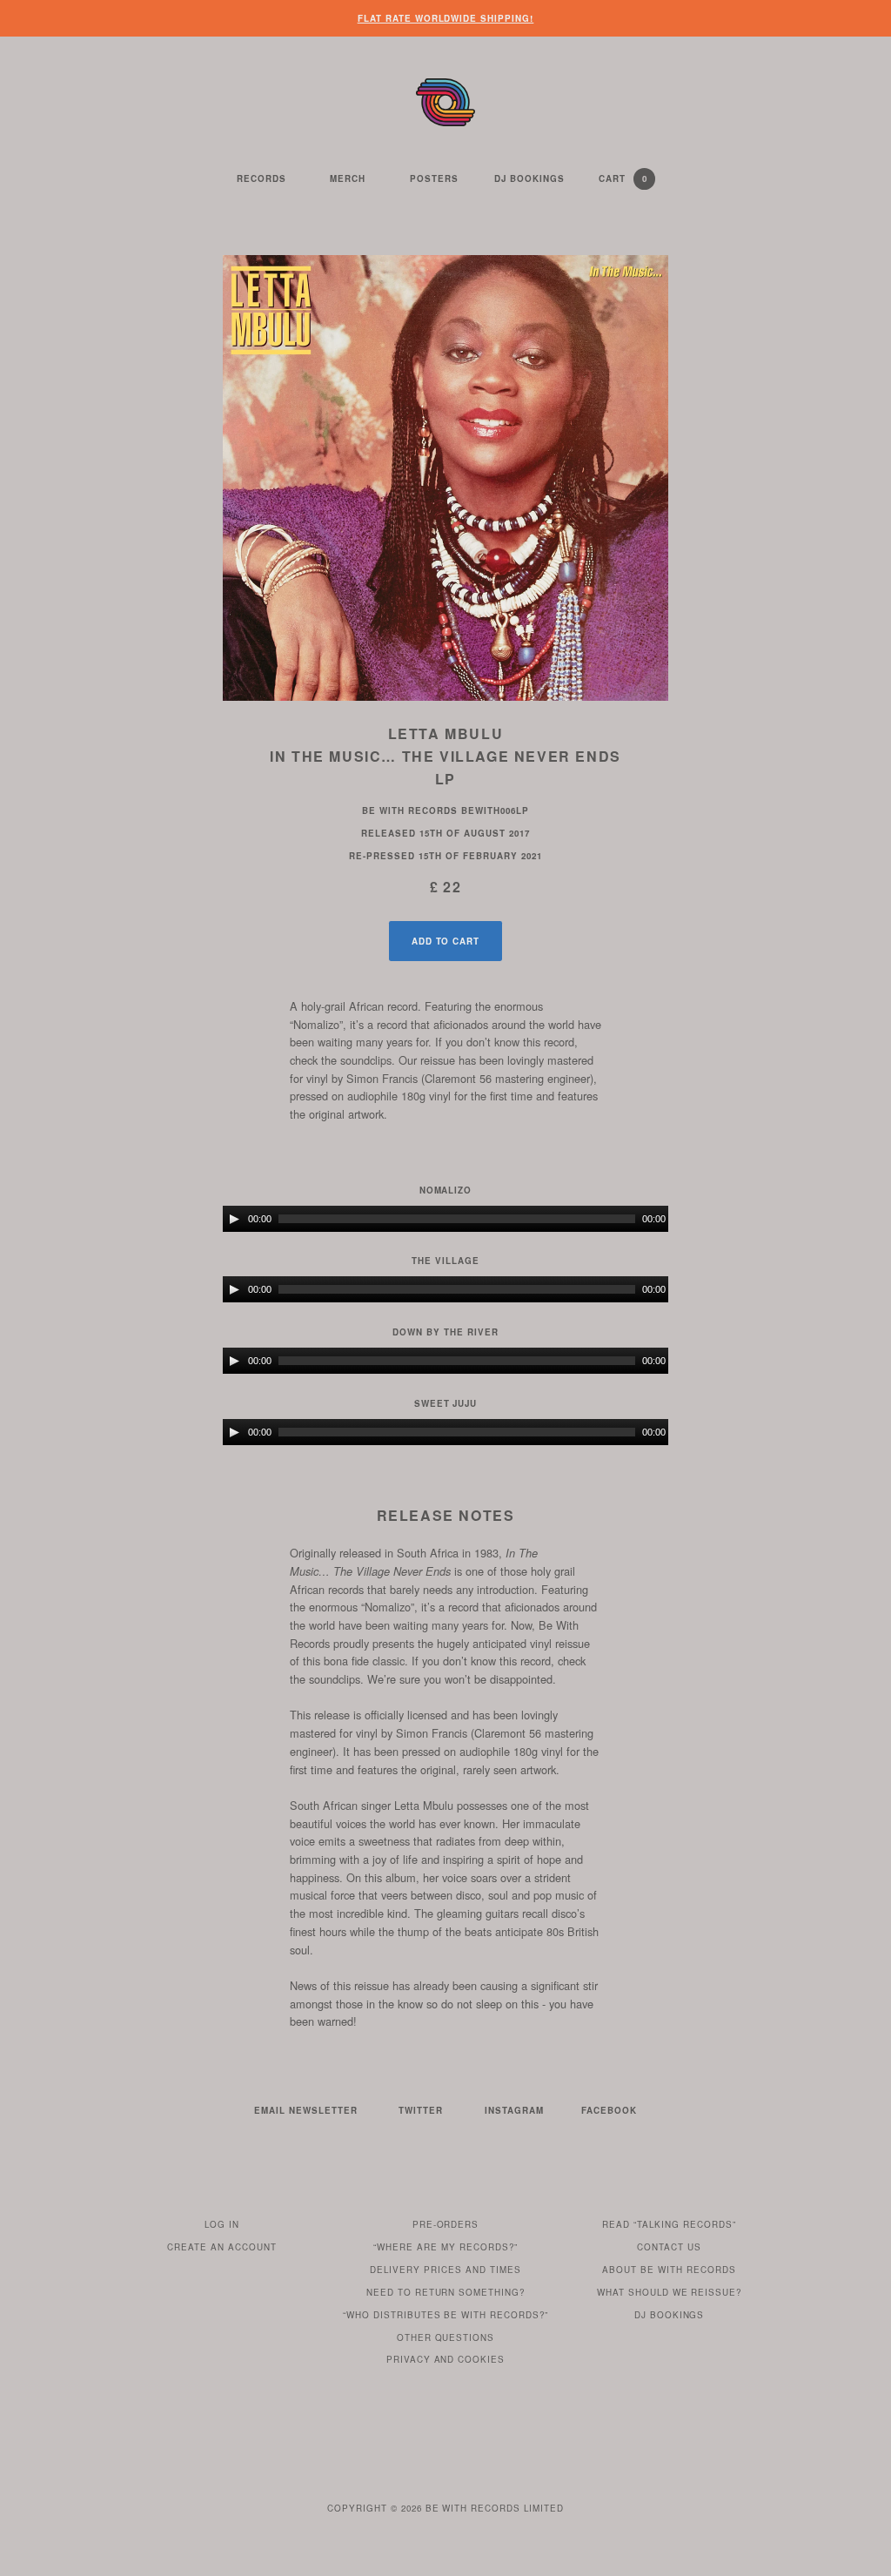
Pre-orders (446, 2224)
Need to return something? (446, 2292)
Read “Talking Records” (669, 2224)
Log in (222, 2224)
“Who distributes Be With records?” (446, 2315)
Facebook (609, 2110)
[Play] (234, 1219)
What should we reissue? (670, 2292)
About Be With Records (669, 2270)
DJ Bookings (529, 178)
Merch (348, 178)
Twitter (421, 2110)
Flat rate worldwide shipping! (446, 18)
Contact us (669, 2247)
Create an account (222, 2247)
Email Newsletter (306, 2110)
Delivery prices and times (445, 2270)
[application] (445, 1219)
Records (261, 178)
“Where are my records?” (445, 2247)
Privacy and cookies (446, 2359)
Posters (434, 178)
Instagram (514, 2110)
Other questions (446, 2337)
